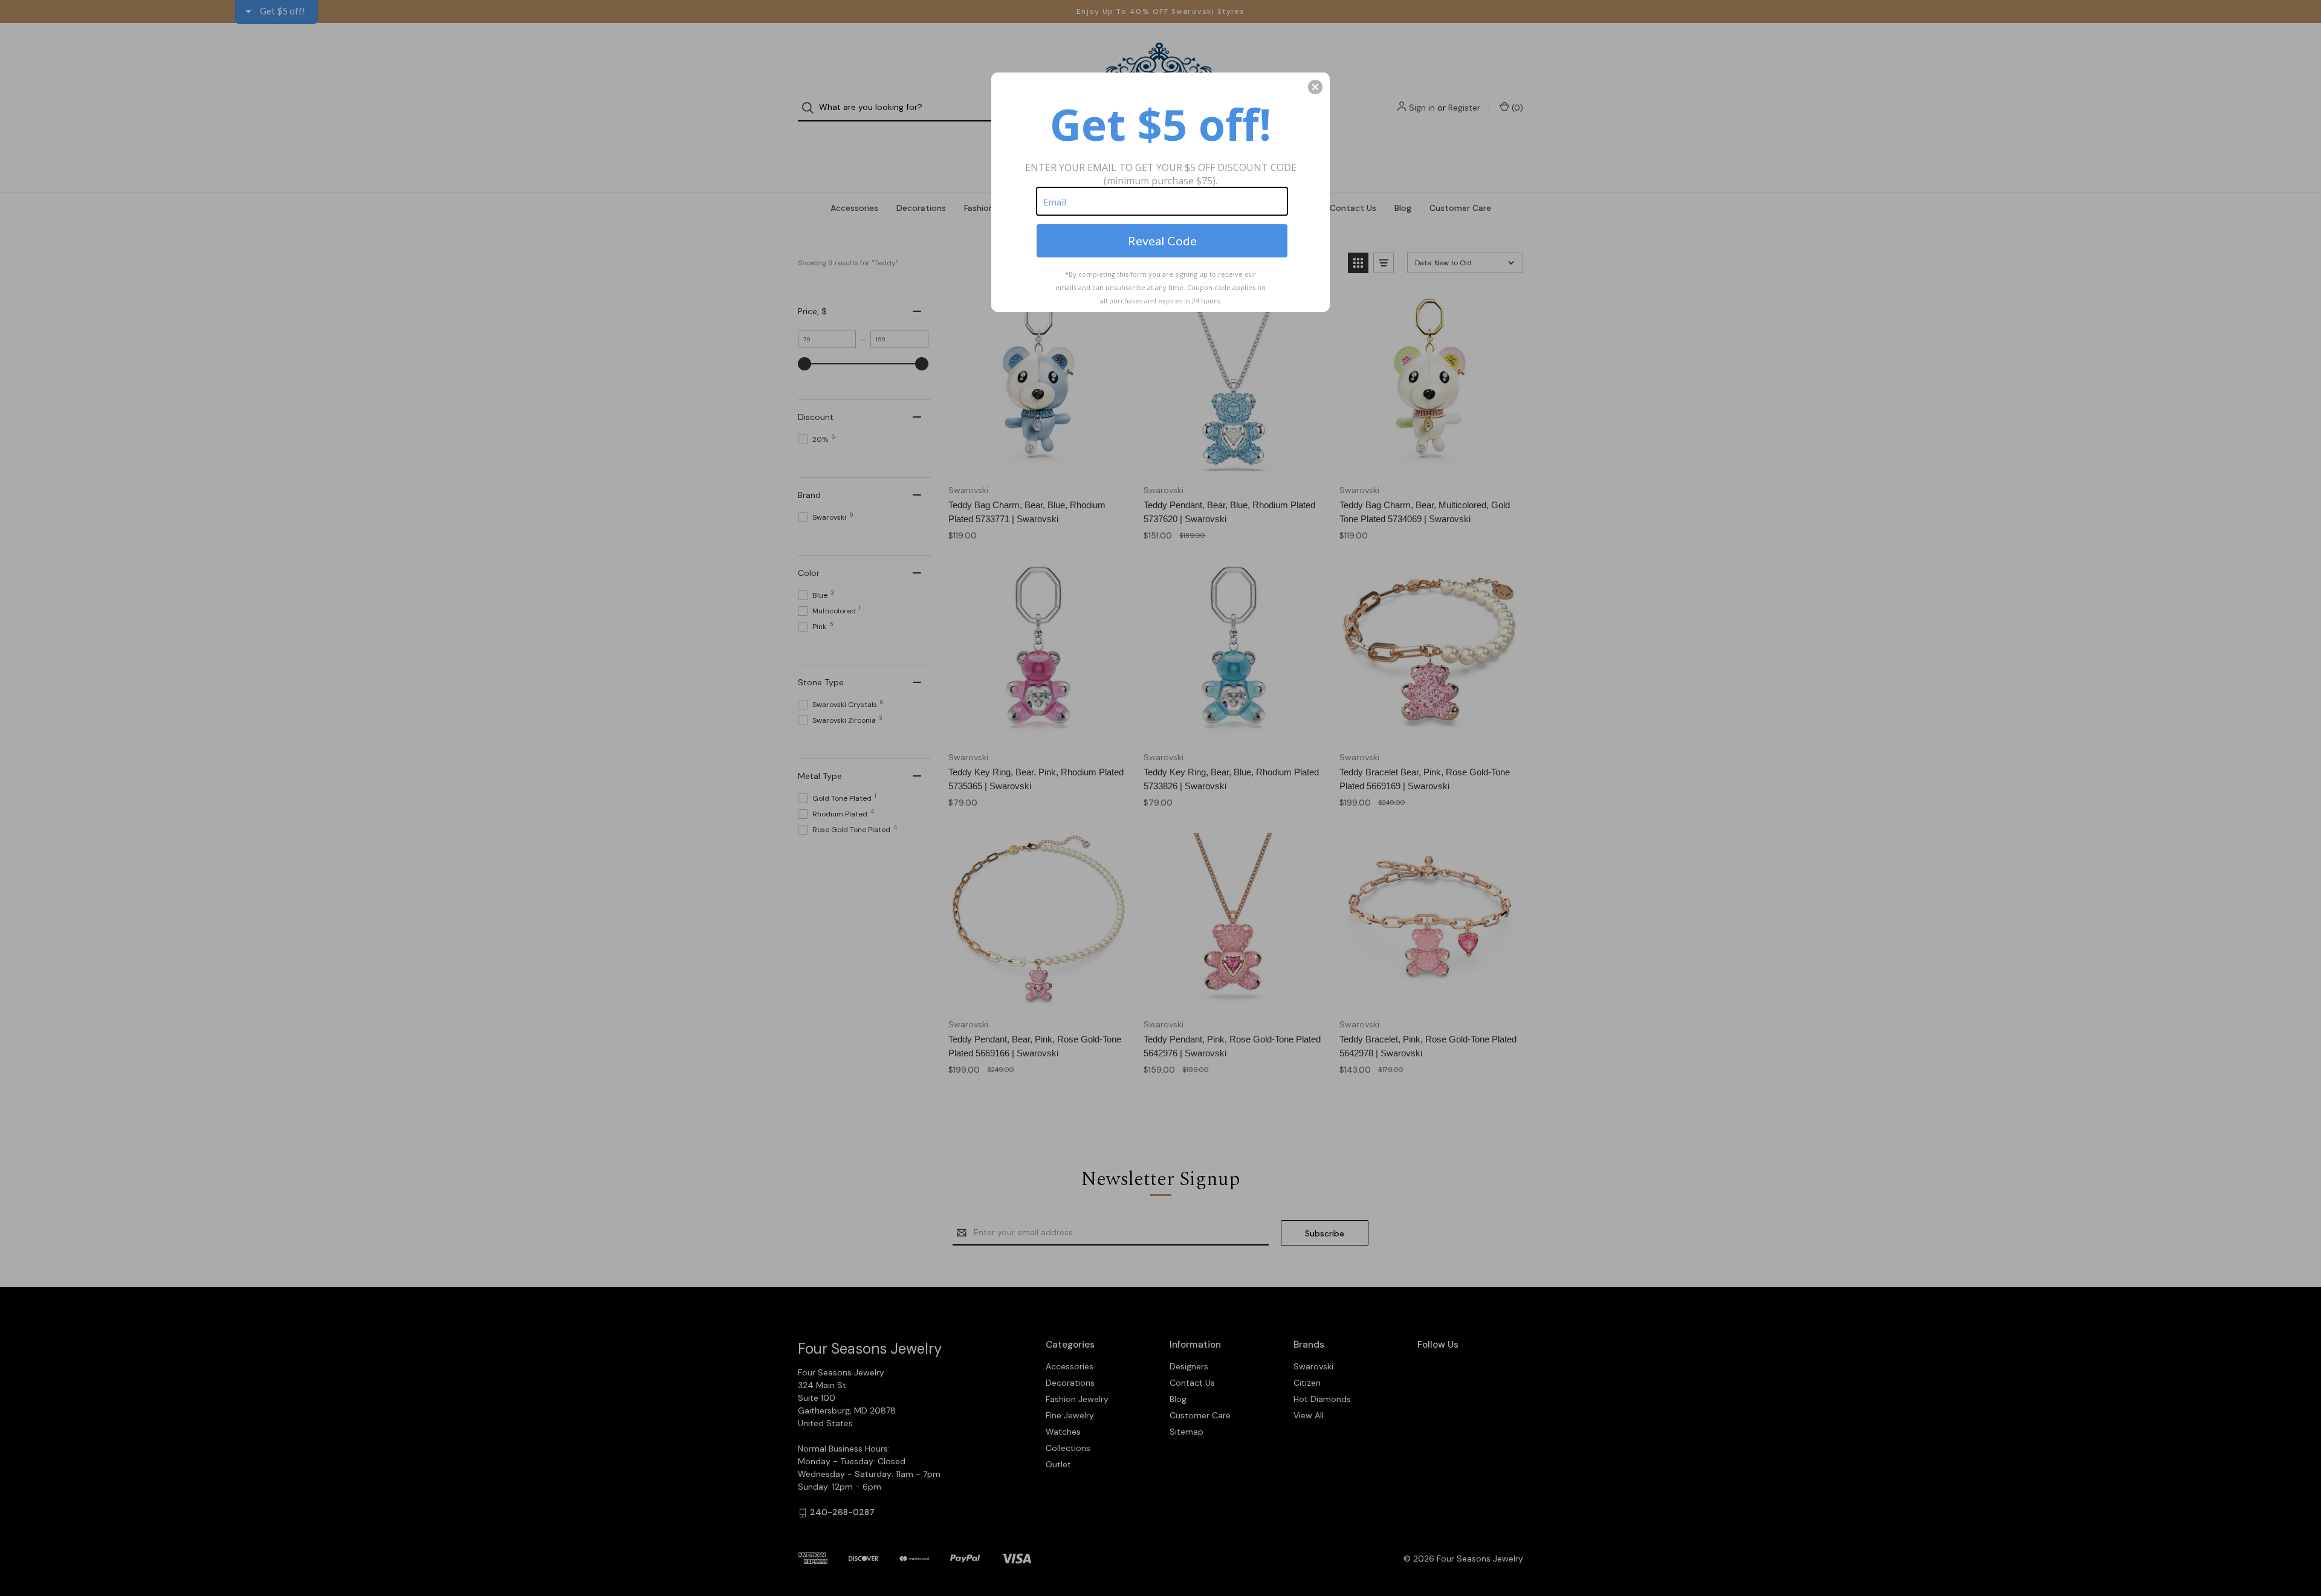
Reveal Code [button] (1162, 241)
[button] (1315, 87)
